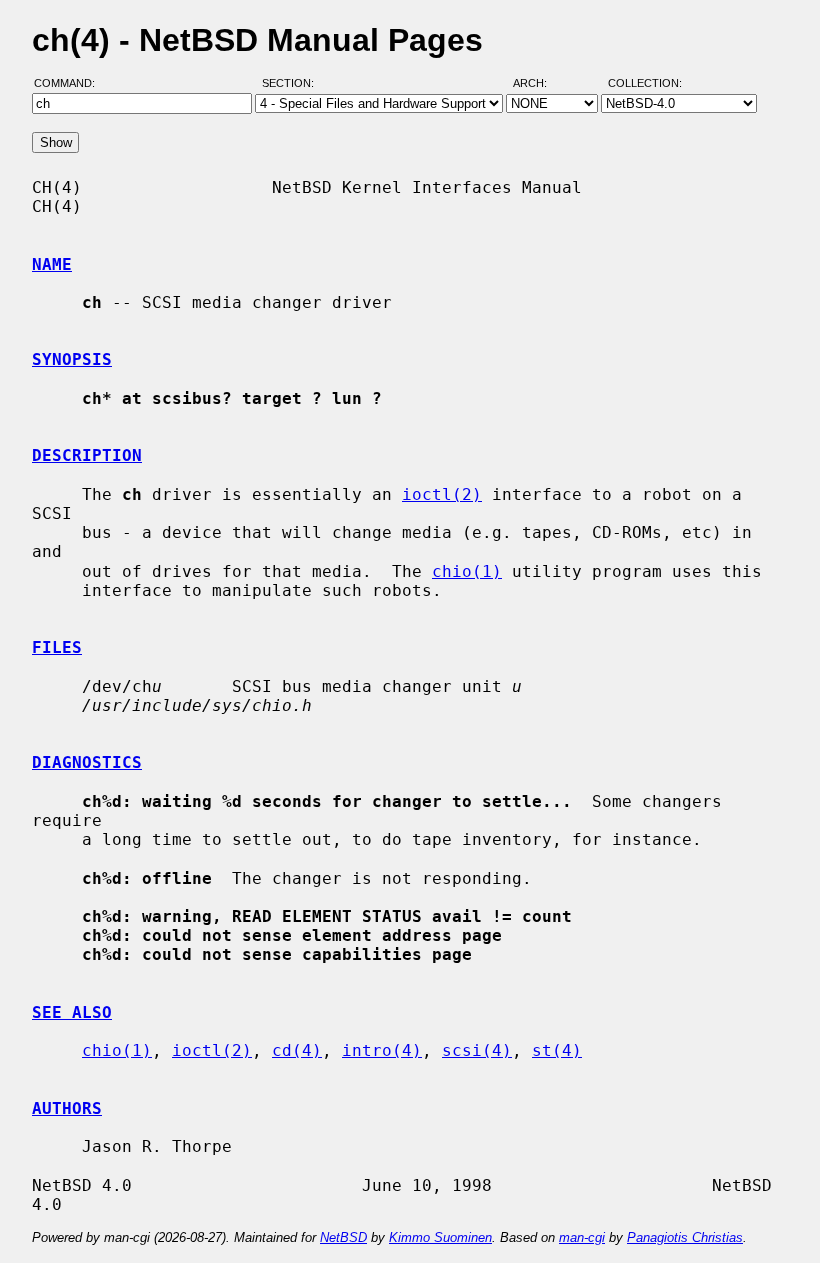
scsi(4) (477, 1050)
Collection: (645, 83)
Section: (292, 83)
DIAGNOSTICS (87, 762)
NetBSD (343, 1237)
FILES (57, 647)
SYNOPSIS (72, 359)
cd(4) (297, 1050)
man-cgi (582, 1237)
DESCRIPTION (87, 455)
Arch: (539, 83)
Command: (70, 83)
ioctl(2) (442, 494)
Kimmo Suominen (440, 1237)
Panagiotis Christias (685, 1237)
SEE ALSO (72, 1012)
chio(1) (467, 571)
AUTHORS (67, 1108)
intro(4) (382, 1050)
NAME (52, 264)
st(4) (557, 1050)
